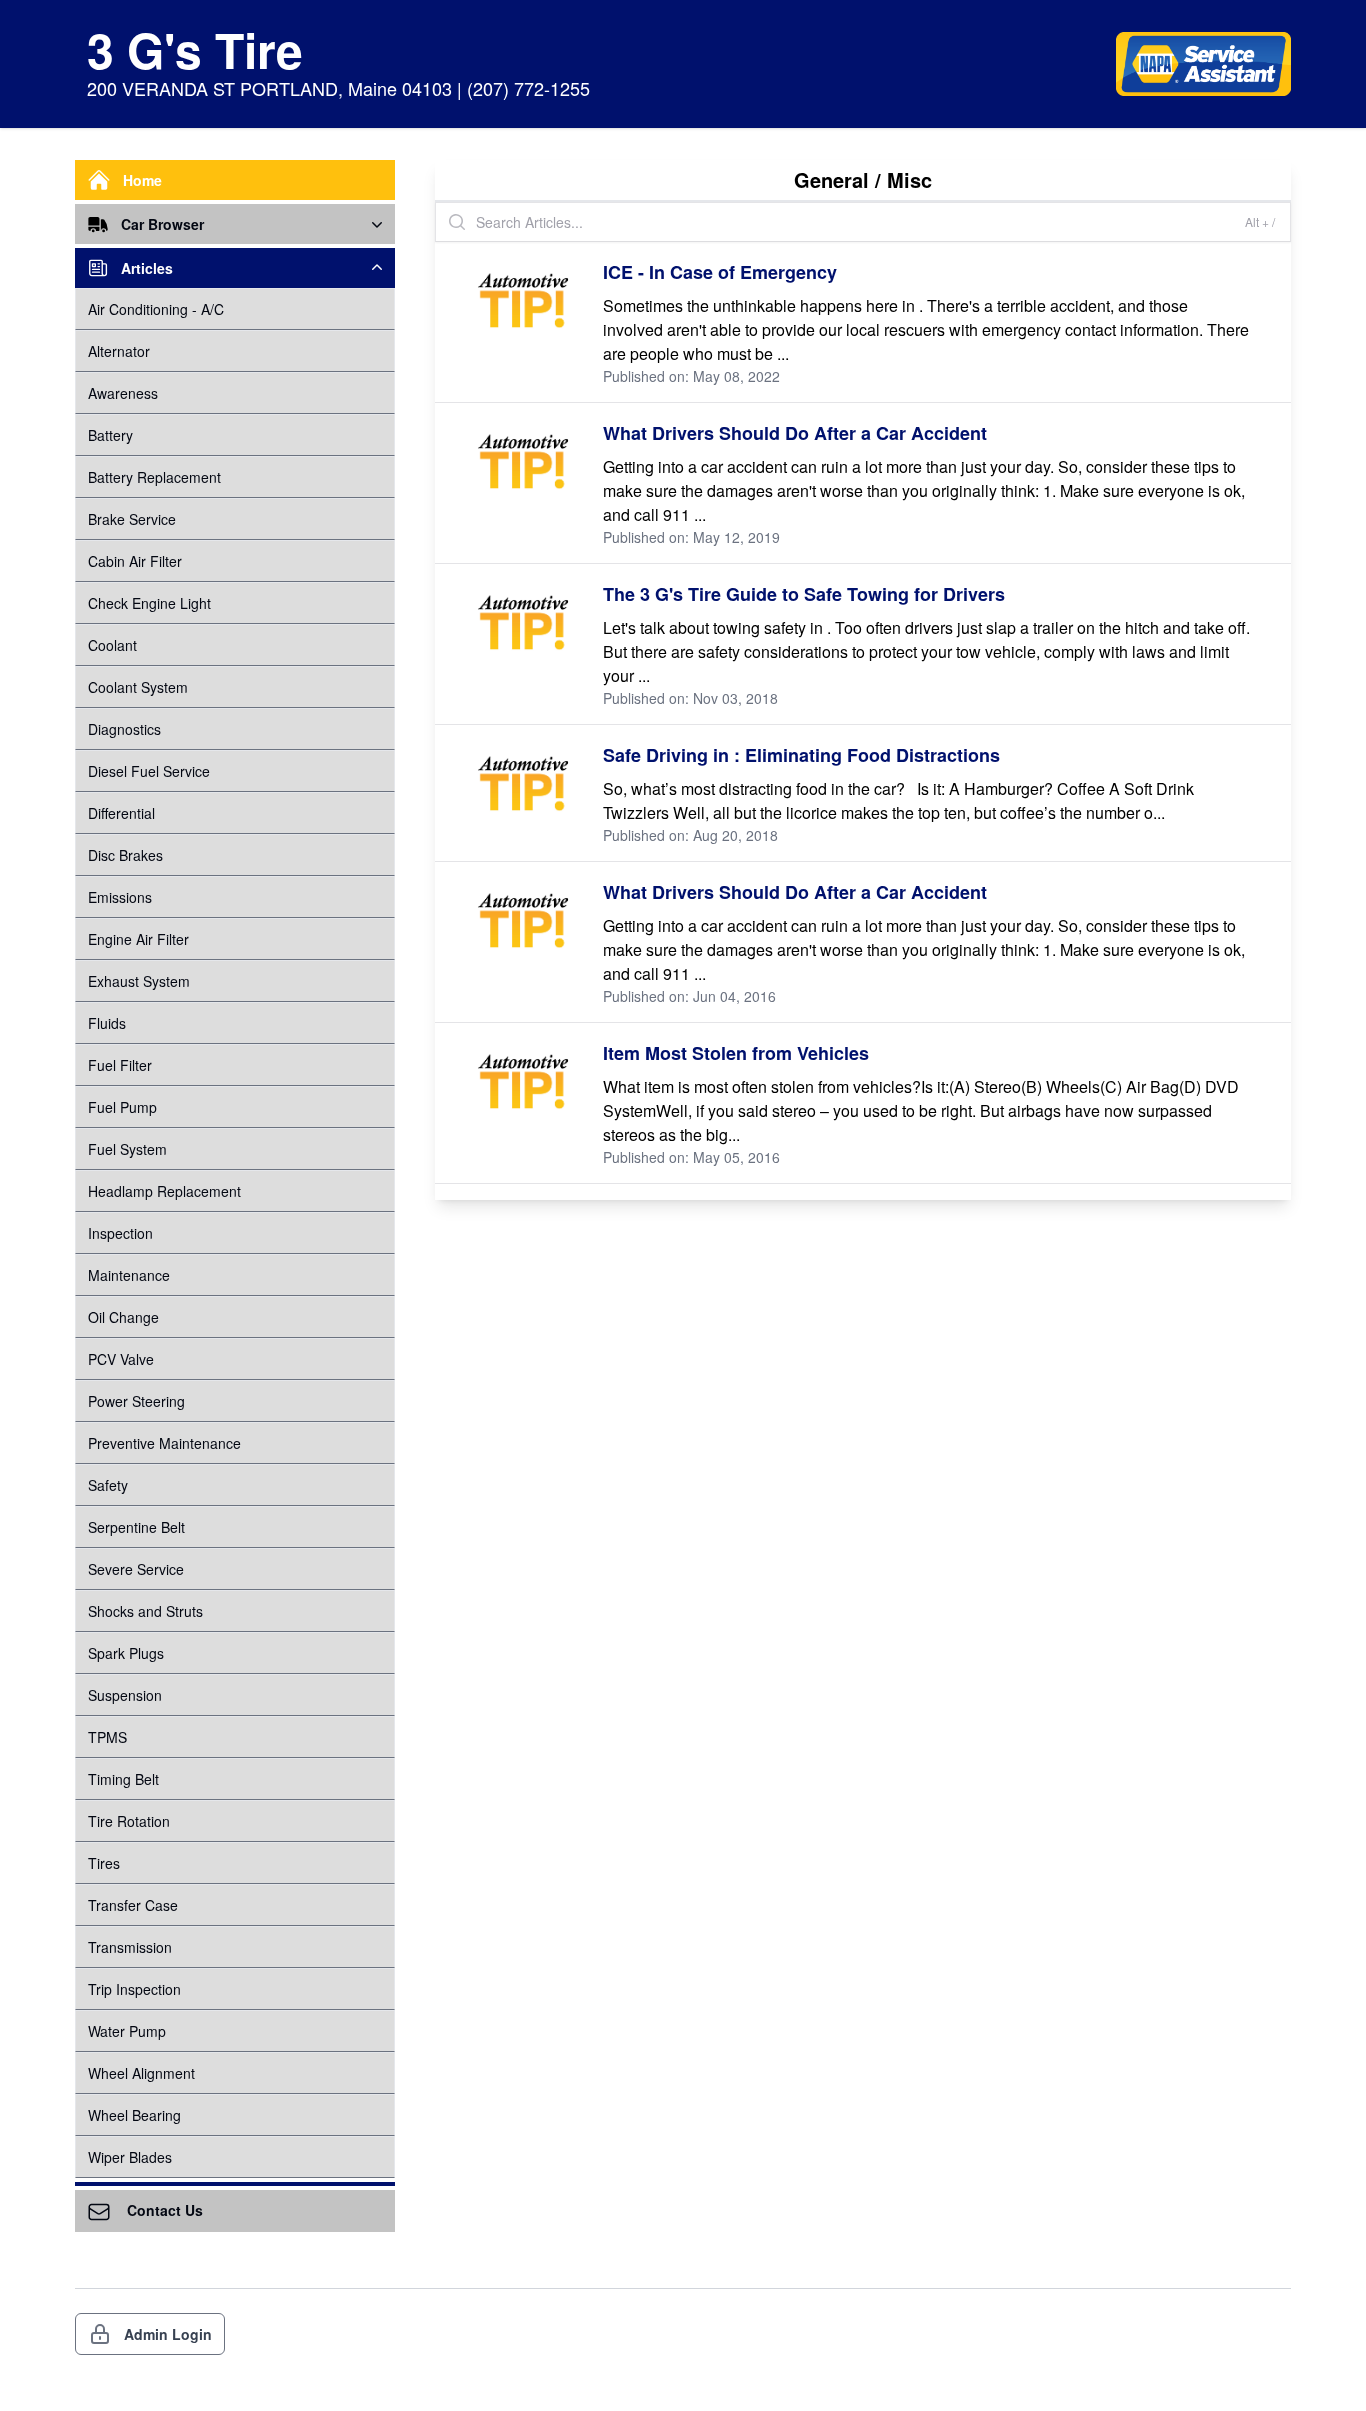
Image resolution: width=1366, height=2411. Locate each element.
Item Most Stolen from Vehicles (736, 1053)
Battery (110, 435)
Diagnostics (124, 729)
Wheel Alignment (141, 2073)
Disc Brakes (125, 855)
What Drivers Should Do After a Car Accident (795, 433)
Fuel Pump (122, 1107)
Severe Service (136, 1569)
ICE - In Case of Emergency (720, 272)
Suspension (125, 1695)
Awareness (123, 393)
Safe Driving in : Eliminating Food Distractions (801, 755)
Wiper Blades (130, 2157)
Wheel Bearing (134, 2115)
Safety (108, 1485)
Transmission (130, 1947)
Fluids (107, 1023)
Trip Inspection (134, 1989)
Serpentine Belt (136, 1527)
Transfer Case (133, 1905)
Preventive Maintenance (164, 1443)
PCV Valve (121, 1359)
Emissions (120, 897)
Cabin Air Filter (135, 561)
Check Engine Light (149, 603)
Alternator (119, 351)
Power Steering (136, 1401)
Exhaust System (139, 981)
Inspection (120, 1233)
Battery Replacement (154, 477)
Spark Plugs (126, 1653)
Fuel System (127, 1149)
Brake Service (132, 519)
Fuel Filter (120, 1065)
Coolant (112, 645)
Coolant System (138, 687)
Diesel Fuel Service (149, 771)
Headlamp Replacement (164, 1191)
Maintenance (129, 1275)
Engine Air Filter (138, 939)
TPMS (107, 1737)
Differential (121, 813)
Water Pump (127, 2031)
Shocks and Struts (145, 1611)
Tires (104, 1863)
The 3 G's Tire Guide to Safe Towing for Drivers (804, 594)
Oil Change (123, 1317)
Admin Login (168, 2334)
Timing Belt (123, 1779)
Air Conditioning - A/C (156, 309)
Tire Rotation (129, 1821)
